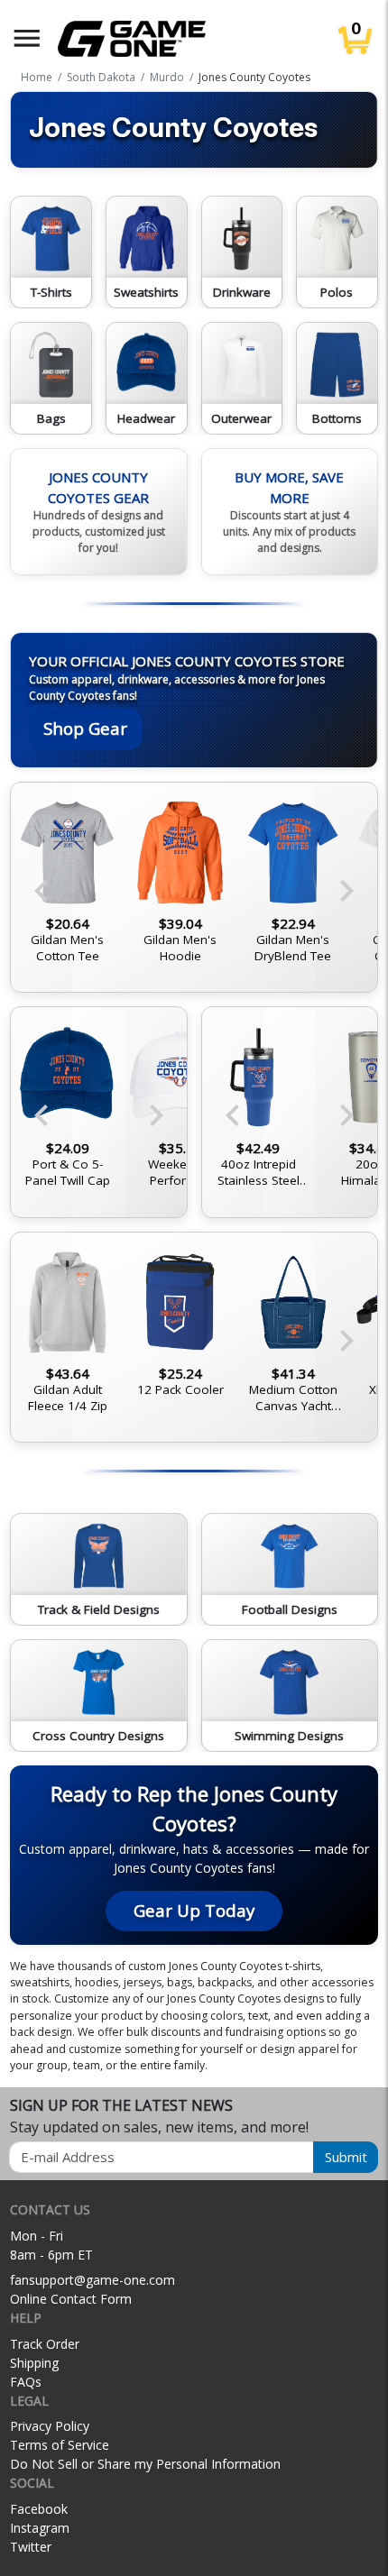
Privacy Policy (50, 2426)
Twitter (31, 2547)
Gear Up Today (194, 1910)
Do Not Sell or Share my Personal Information (145, 2464)
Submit (346, 2157)
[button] (27, 38)
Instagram (40, 2528)
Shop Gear (85, 728)
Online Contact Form (71, 2299)
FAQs (26, 2382)
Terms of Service (60, 2445)
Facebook (39, 2509)
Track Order (45, 2344)
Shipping (34, 2363)
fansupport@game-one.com (92, 2280)
